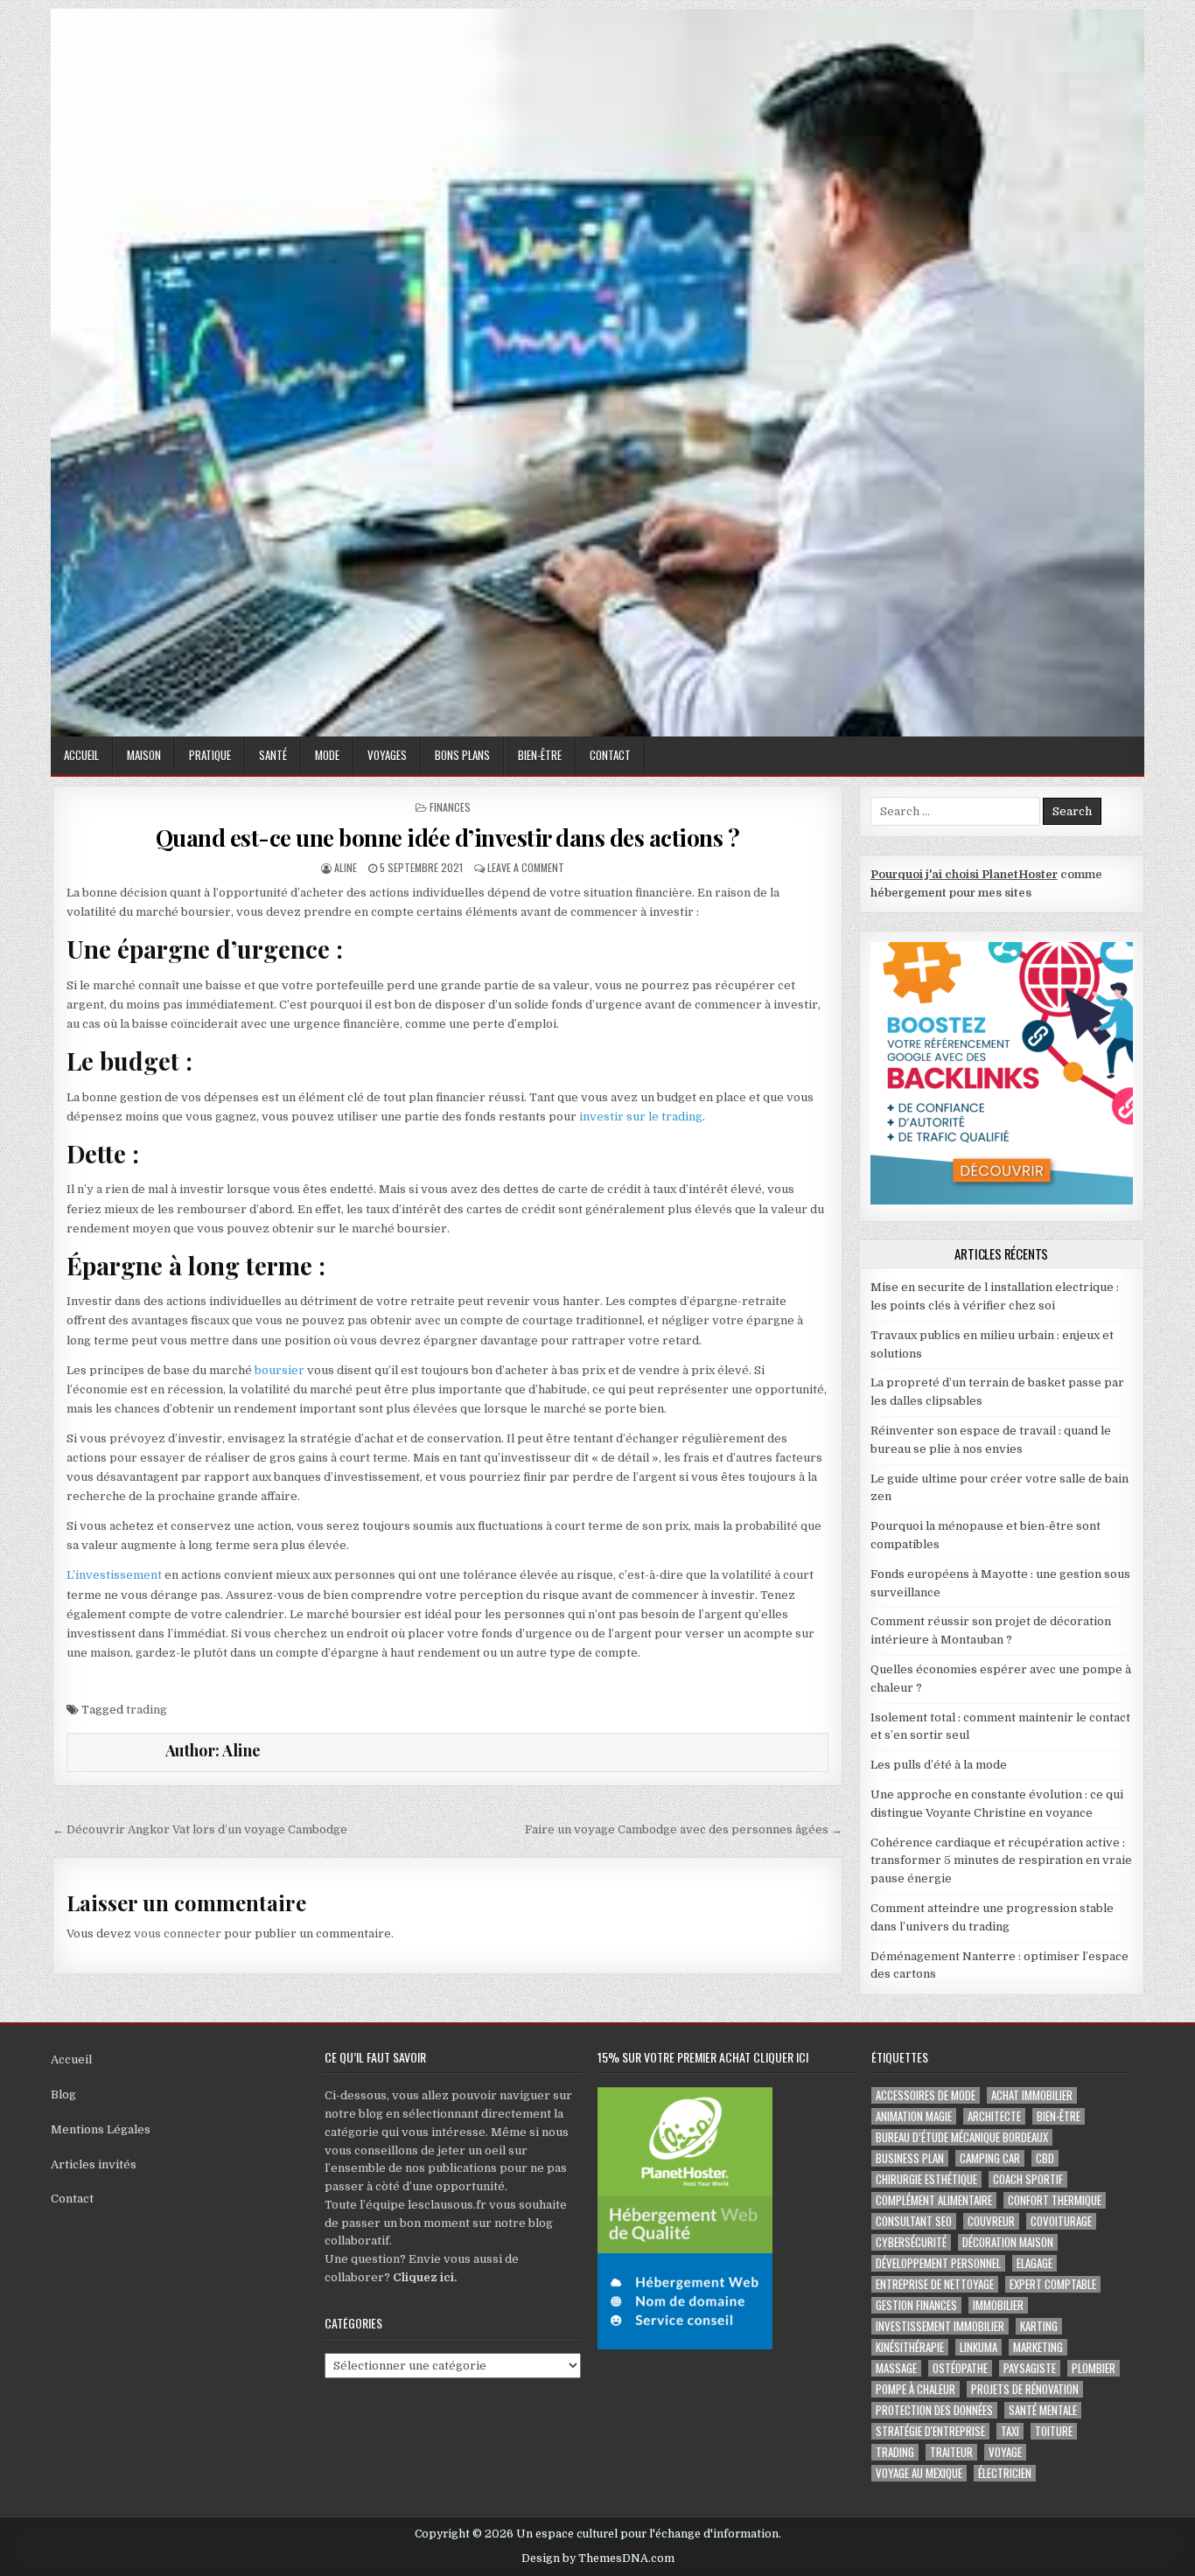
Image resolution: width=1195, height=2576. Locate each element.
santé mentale (1043, 2410)
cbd (1045, 2158)
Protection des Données (934, 2410)
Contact (610, 755)
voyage (1005, 2452)
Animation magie (914, 2116)
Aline (346, 867)
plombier (1094, 2368)
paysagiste (1030, 2368)
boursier (280, 1370)
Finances (450, 807)
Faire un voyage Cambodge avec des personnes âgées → (684, 1829)
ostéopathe (960, 2368)
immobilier (998, 2305)
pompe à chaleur (915, 2389)
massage (896, 2368)
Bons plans (462, 755)
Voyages (387, 755)
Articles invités (94, 2164)
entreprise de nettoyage (935, 2284)
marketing (1038, 2347)
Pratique (210, 755)
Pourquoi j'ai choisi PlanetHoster (964, 874)
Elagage (1034, 2263)
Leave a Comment (526, 867)
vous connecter (178, 1934)
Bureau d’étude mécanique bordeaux (962, 2137)
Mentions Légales (101, 2129)
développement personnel (938, 2263)
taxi (1010, 2431)
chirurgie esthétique (926, 2179)
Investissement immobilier (940, 2326)
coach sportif (1028, 2179)
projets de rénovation (1025, 2389)
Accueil (81, 755)
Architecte (994, 2116)
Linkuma (978, 2347)
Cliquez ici (423, 2277)
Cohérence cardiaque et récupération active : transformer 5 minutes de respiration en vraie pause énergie (1001, 1861)
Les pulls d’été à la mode (939, 1765)
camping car (990, 2158)
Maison (144, 755)
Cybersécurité (911, 2242)
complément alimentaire (934, 2200)
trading (147, 1710)
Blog (63, 2094)
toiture (1054, 2431)
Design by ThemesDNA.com (598, 2559)
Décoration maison (1008, 2242)
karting (1039, 2326)
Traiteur (951, 2452)
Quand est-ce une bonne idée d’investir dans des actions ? (448, 838)
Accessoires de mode (926, 2095)
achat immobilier (1032, 2095)
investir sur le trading (641, 1117)
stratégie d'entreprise (930, 2431)
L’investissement (114, 1575)
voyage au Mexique (919, 2473)
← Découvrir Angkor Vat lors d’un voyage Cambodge (200, 1829)
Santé (273, 755)
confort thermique (1055, 2200)
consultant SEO (914, 2221)
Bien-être (540, 755)
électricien (1005, 2473)
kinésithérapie (910, 2347)
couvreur (991, 2221)
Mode (327, 755)
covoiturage (1061, 2221)
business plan (910, 2158)
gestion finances (916, 2305)
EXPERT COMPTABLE (1053, 2284)
